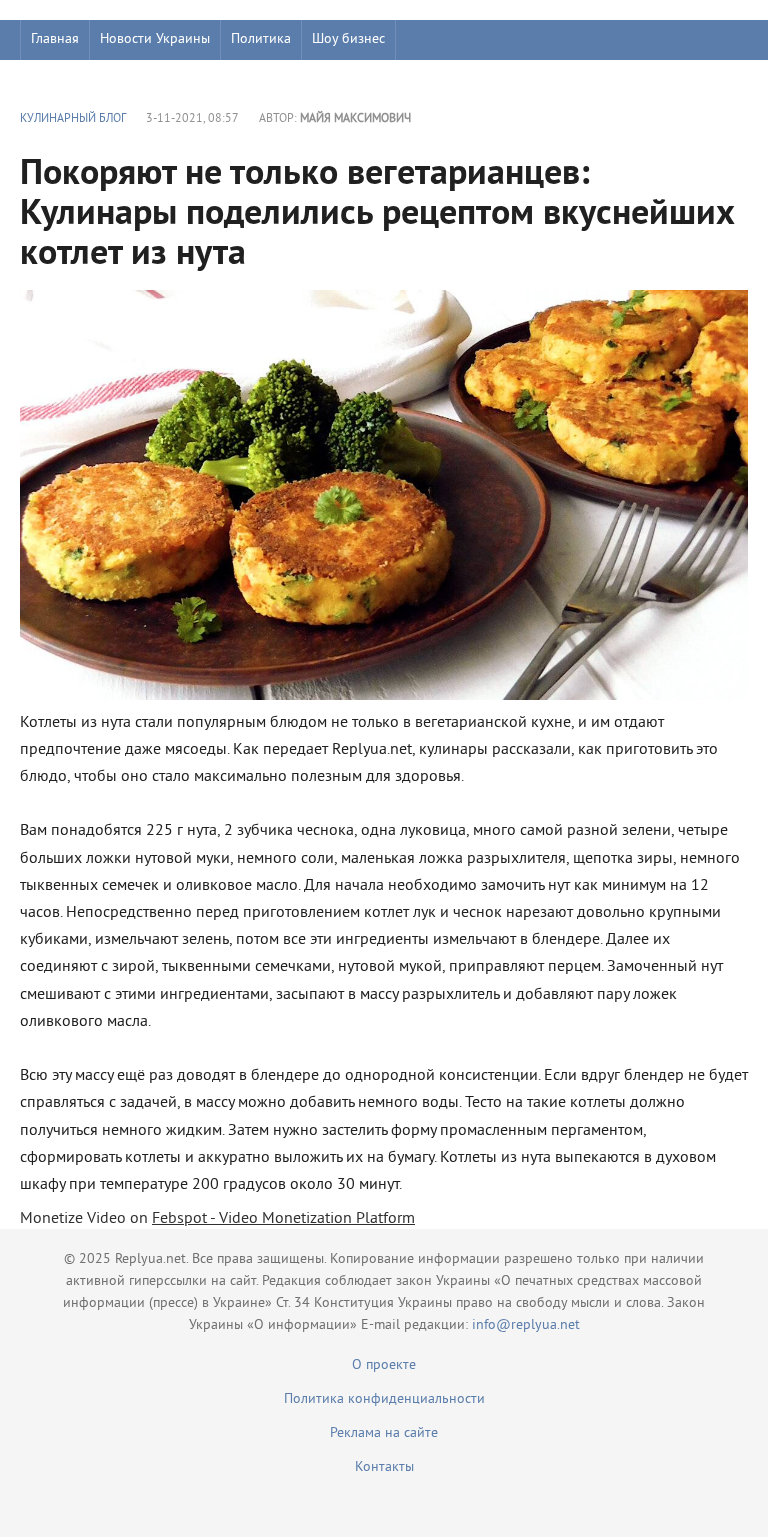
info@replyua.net (526, 1325)
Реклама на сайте (384, 1433)
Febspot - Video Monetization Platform (283, 1219)
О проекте (384, 1365)
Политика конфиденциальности (384, 1399)
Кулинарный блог (73, 119)
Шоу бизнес (348, 39)
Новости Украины (155, 39)
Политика (261, 39)
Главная (55, 39)
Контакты (384, 1467)
